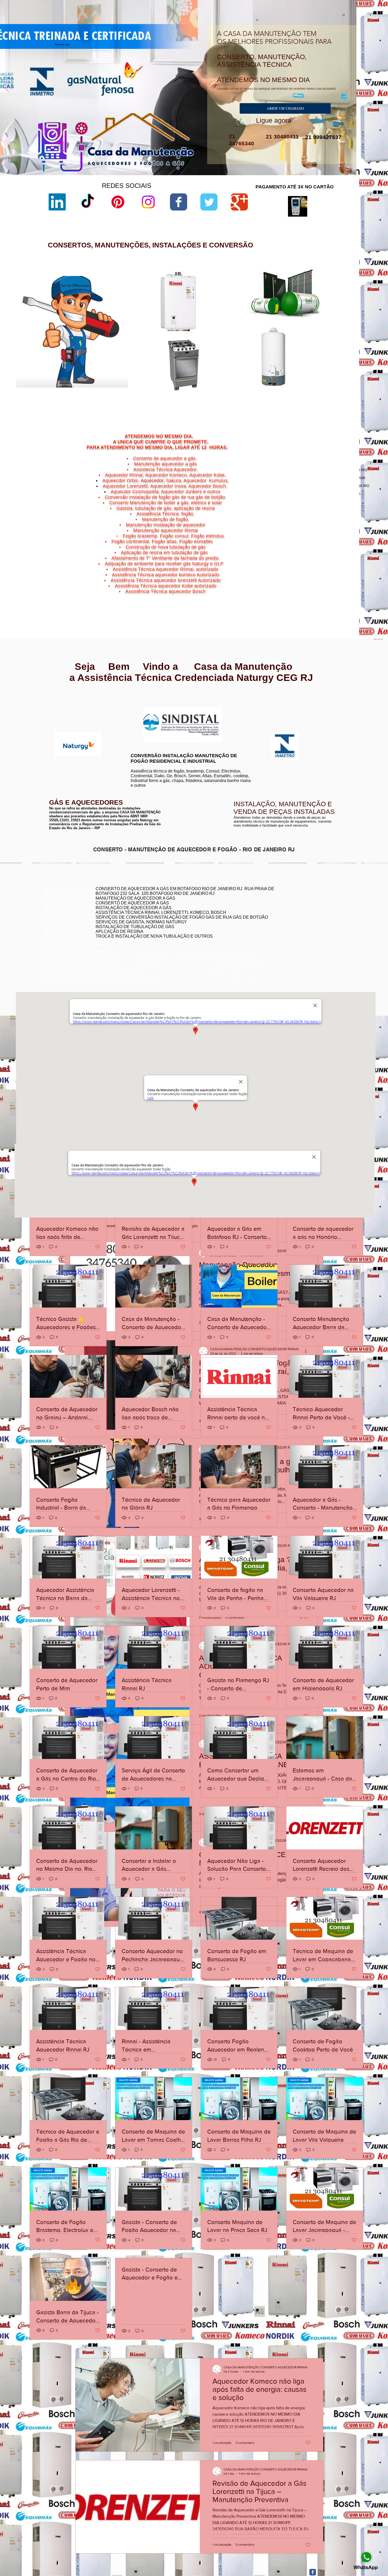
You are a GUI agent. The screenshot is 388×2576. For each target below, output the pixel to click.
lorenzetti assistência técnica (250, 304)
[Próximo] (349, 88)
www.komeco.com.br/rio (233, 707)
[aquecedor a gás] (178, 168)
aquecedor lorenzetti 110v (247, 389)
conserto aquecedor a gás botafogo (286, 922)
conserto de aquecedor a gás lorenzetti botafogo (296, 926)
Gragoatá (320, 586)
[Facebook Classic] (313, 2572)
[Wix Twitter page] (209, 202)
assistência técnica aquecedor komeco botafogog (297, 930)
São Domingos (308, 595)
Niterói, (295, 583)
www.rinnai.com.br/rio (61, 698)
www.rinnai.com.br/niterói (63, 702)
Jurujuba (299, 589)
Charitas (296, 586)
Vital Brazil (337, 598)
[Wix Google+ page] (239, 202)
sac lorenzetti (238, 318)
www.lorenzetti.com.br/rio (148, 704)
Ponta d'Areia (312, 592)
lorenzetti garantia (241, 331)
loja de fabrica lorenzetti (245, 322)
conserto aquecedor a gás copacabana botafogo (296, 906)
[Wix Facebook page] (179, 202)
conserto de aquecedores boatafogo (286, 910)
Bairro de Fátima (323, 579)
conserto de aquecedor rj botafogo (285, 902)
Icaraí (342, 586)
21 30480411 (281, 137)
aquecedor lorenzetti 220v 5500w (252, 402)
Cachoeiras (309, 583)
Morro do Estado (328, 589)
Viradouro (311, 598)
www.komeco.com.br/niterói (236, 711)
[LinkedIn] (57, 202)
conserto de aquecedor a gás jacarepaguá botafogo (298, 914)
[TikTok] (87, 202)
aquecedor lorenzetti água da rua (252, 393)
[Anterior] (7, 88)
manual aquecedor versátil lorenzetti (255, 398)
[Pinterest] (118, 202)
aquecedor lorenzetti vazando (250, 300)
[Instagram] (148, 202)
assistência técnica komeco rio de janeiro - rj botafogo (300, 918)
